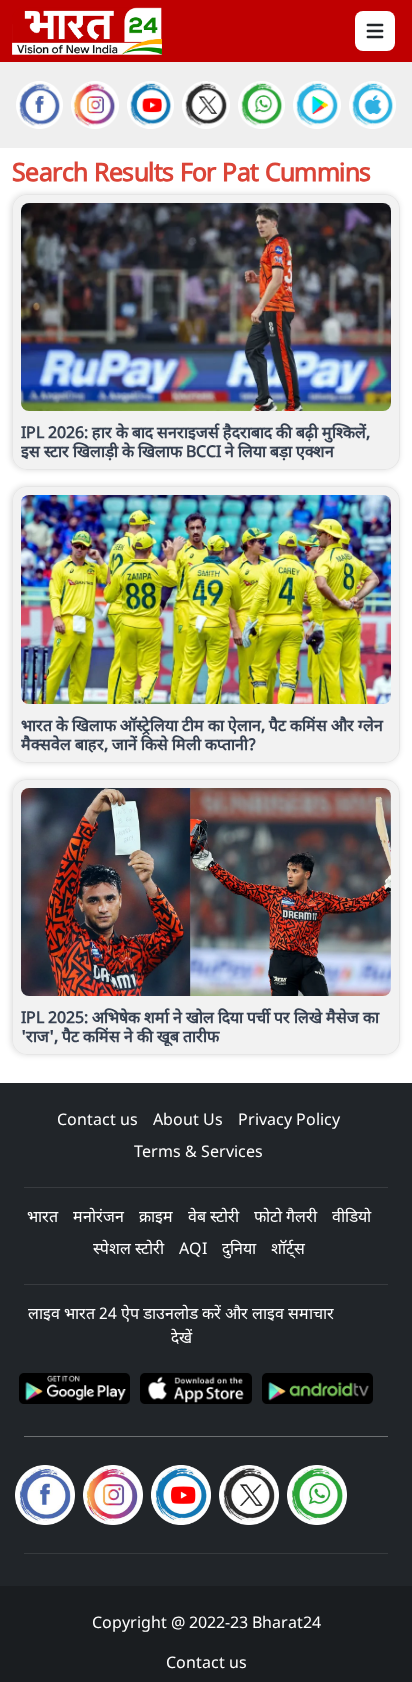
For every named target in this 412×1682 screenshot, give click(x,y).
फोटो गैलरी (285, 1216)
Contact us (97, 1119)
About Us (188, 1119)
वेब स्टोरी (213, 1216)
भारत (42, 1216)
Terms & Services (198, 1151)
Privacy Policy (289, 1119)
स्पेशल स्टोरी (128, 1248)
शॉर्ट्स (288, 1248)
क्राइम (156, 1216)
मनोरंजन (98, 1216)
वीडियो (351, 1216)
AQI (193, 1248)
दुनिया (239, 1248)
